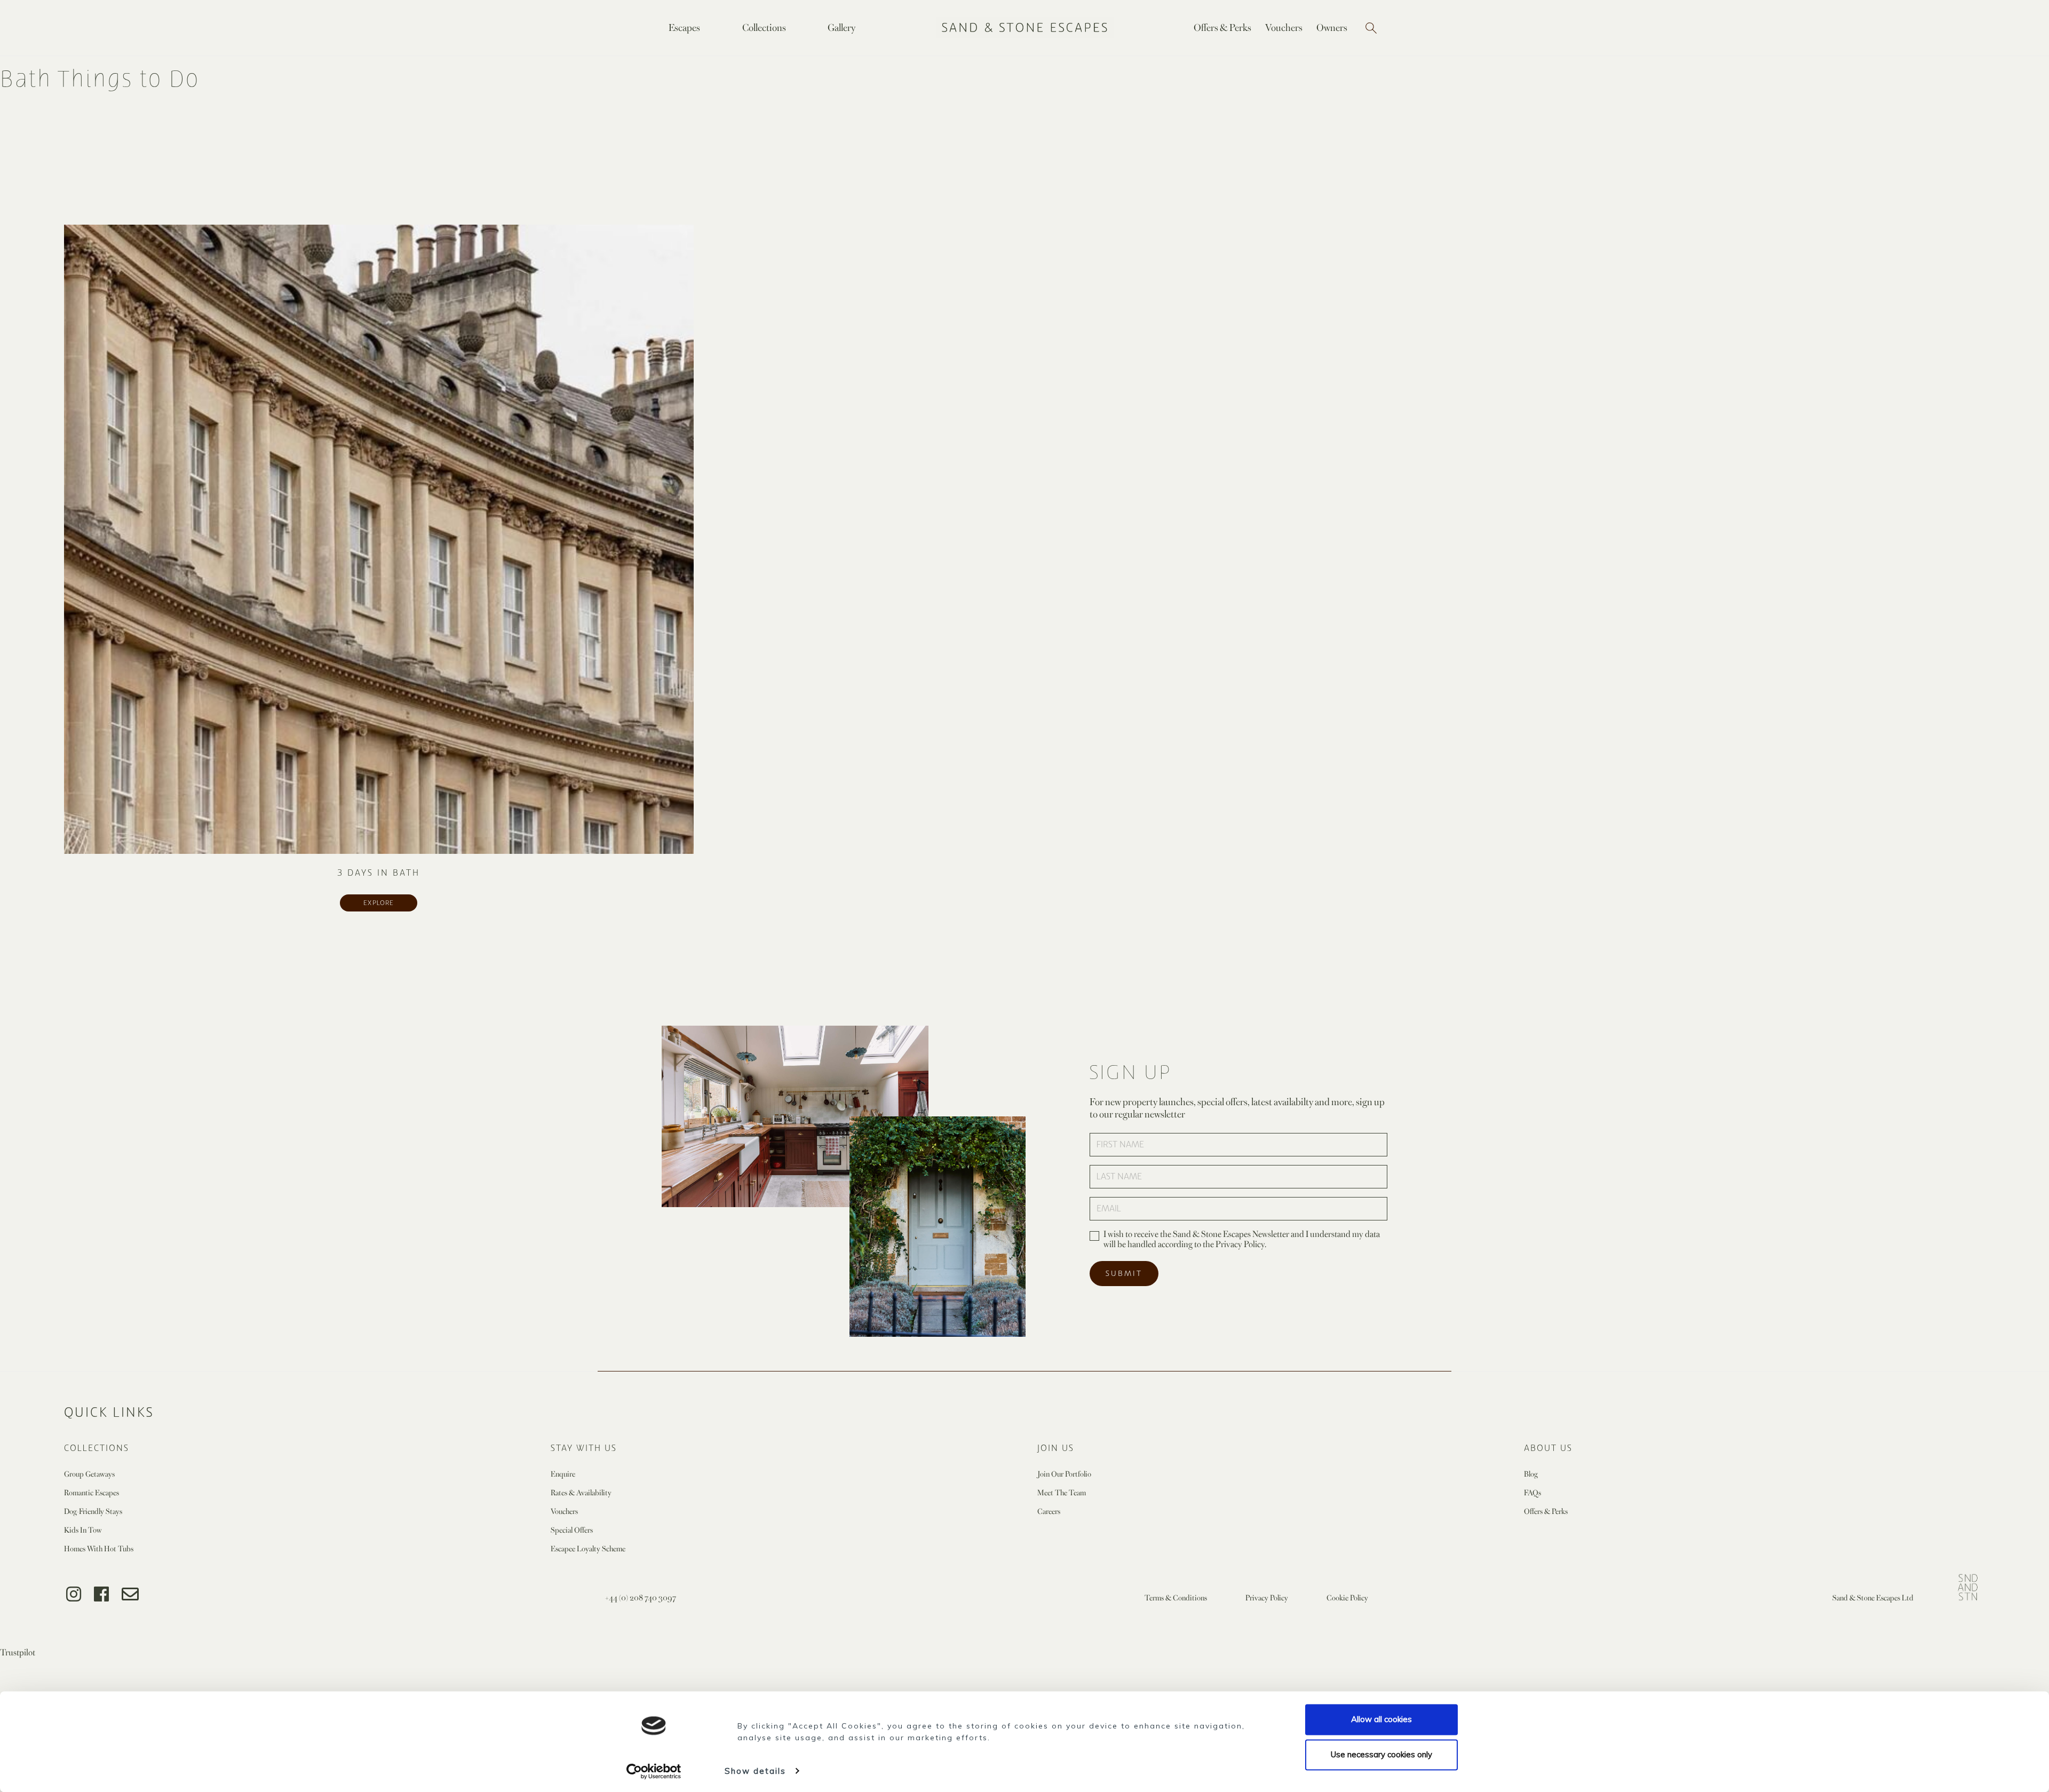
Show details (755, 1771)
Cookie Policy (1347, 1597)
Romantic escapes (92, 1492)
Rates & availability (581, 1492)
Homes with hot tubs (99, 1548)
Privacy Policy (1267, 1597)
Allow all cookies (1381, 1719)
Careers (1049, 1511)
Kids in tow (83, 1530)
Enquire (563, 1474)
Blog (1531, 1474)
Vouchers (564, 1511)
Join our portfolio (1064, 1474)
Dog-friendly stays (93, 1511)
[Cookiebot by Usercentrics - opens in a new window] (654, 1771)
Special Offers (572, 1530)
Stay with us (584, 1448)
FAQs (1532, 1492)
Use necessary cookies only (1381, 1754)
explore (379, 903)
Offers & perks (1546, 1511)
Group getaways (89, 1474)
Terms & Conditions (1176, 1597)
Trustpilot (18, 1652)
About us (1548, 1448)
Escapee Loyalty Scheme (588, 1548)
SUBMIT (1124, 1274)
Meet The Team (1062, 1492)
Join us (1056, 1448)
